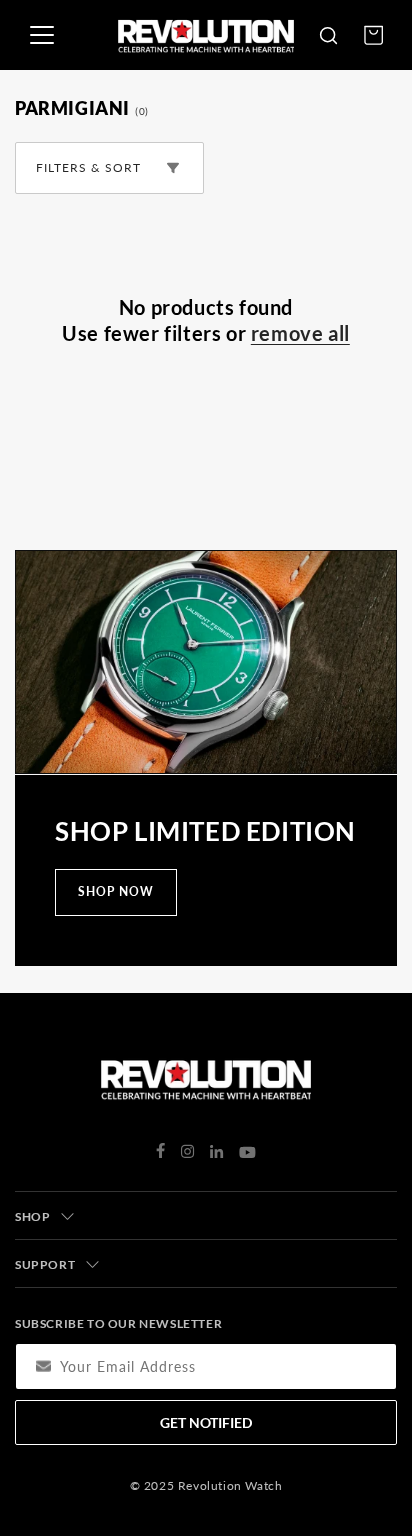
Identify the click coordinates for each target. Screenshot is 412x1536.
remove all (300, 333)
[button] (328, 35)
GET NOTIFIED (206, 1422)
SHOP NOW (116, 891)
